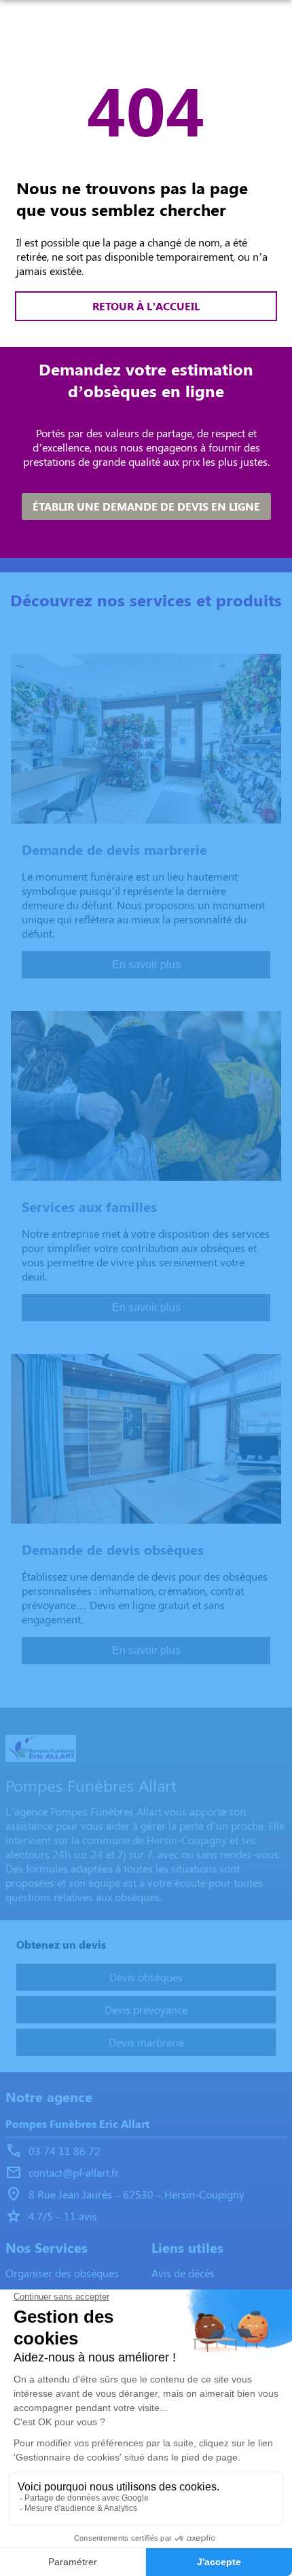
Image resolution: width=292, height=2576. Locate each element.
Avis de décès (183, 2273)
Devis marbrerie (146, 2042)
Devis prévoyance (146, 2009)
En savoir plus (146, 964)
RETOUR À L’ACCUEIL (146, 306)
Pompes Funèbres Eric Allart (77, 2123)
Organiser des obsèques (62, 2273)
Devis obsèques (146, 1977)
